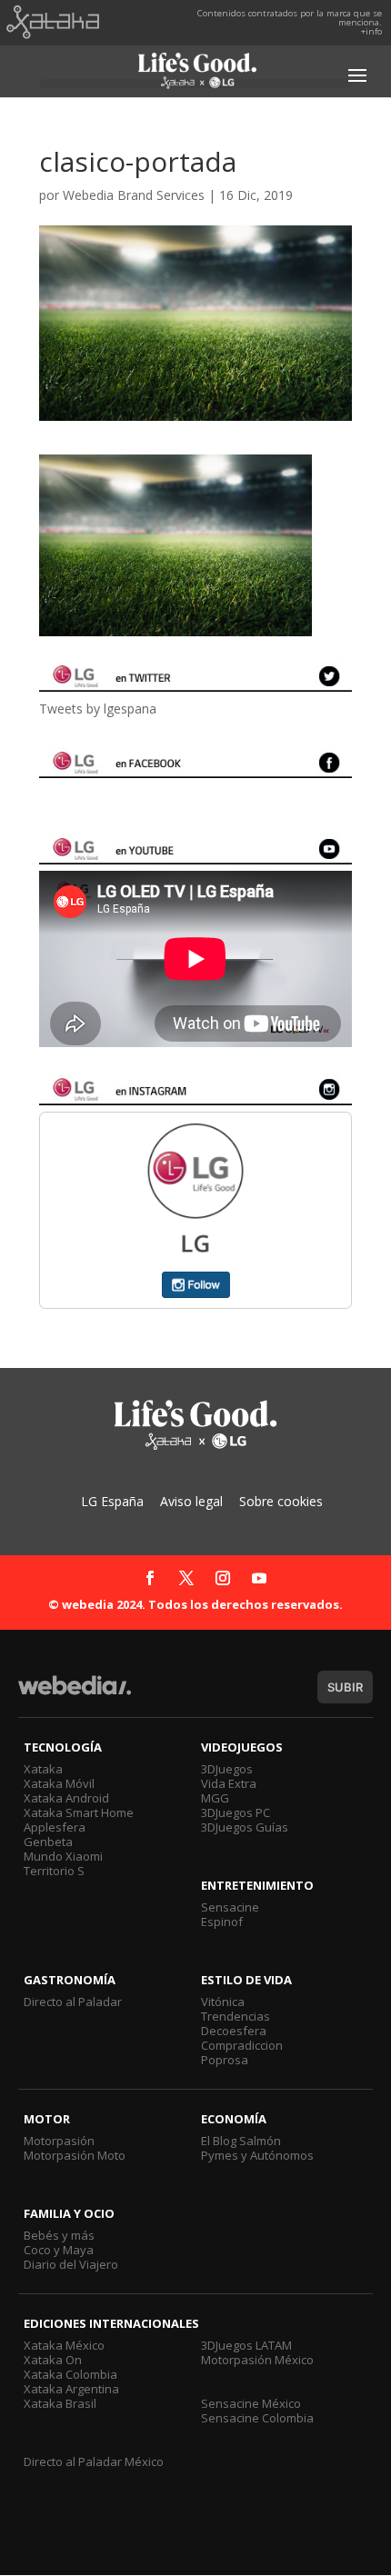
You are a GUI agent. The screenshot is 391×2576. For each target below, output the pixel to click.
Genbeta (48, 1842)
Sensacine (230, 1907)
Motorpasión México (257, 2360)
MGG (215, 1798)
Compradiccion (242, 2045)
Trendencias (236, 2016)
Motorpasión (59, 2141)
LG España (112, 1501)
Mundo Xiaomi (63, 1856)
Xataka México (64, 2345)
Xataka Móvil (59, 1783)
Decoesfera (234, 2031)
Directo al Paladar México (94, 2461)
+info (371, 31)
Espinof (222, 1922)
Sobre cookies (281, 1501)
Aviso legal (191, 1501)
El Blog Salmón (241, 2141)
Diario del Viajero (71, 2264)
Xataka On (53, 2360)
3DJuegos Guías (245, 1827)
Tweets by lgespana (98, 709)
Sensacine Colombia (257, 2418)
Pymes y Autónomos (257, 2155)
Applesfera (55, 1827)
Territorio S (54, 1871)
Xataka (43, 1769)
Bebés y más (59, 2235)
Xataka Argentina (71, 2389)
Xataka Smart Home (79, 1812)
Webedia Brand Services (134, 195)
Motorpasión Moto (75, 2155)
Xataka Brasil (60, 2403)
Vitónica (223, 2002)
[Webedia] (75, 1694)
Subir (345, 1687)
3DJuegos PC (236, 1812)
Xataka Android (66, 1798)
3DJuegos (227, 1769)
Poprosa (225, 2060)
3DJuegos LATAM (246, 2345)
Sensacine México (251, 2403)
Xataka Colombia (70, 2374)
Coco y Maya (59, 2250)
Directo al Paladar (73, 2002)
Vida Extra (229, 1783)
